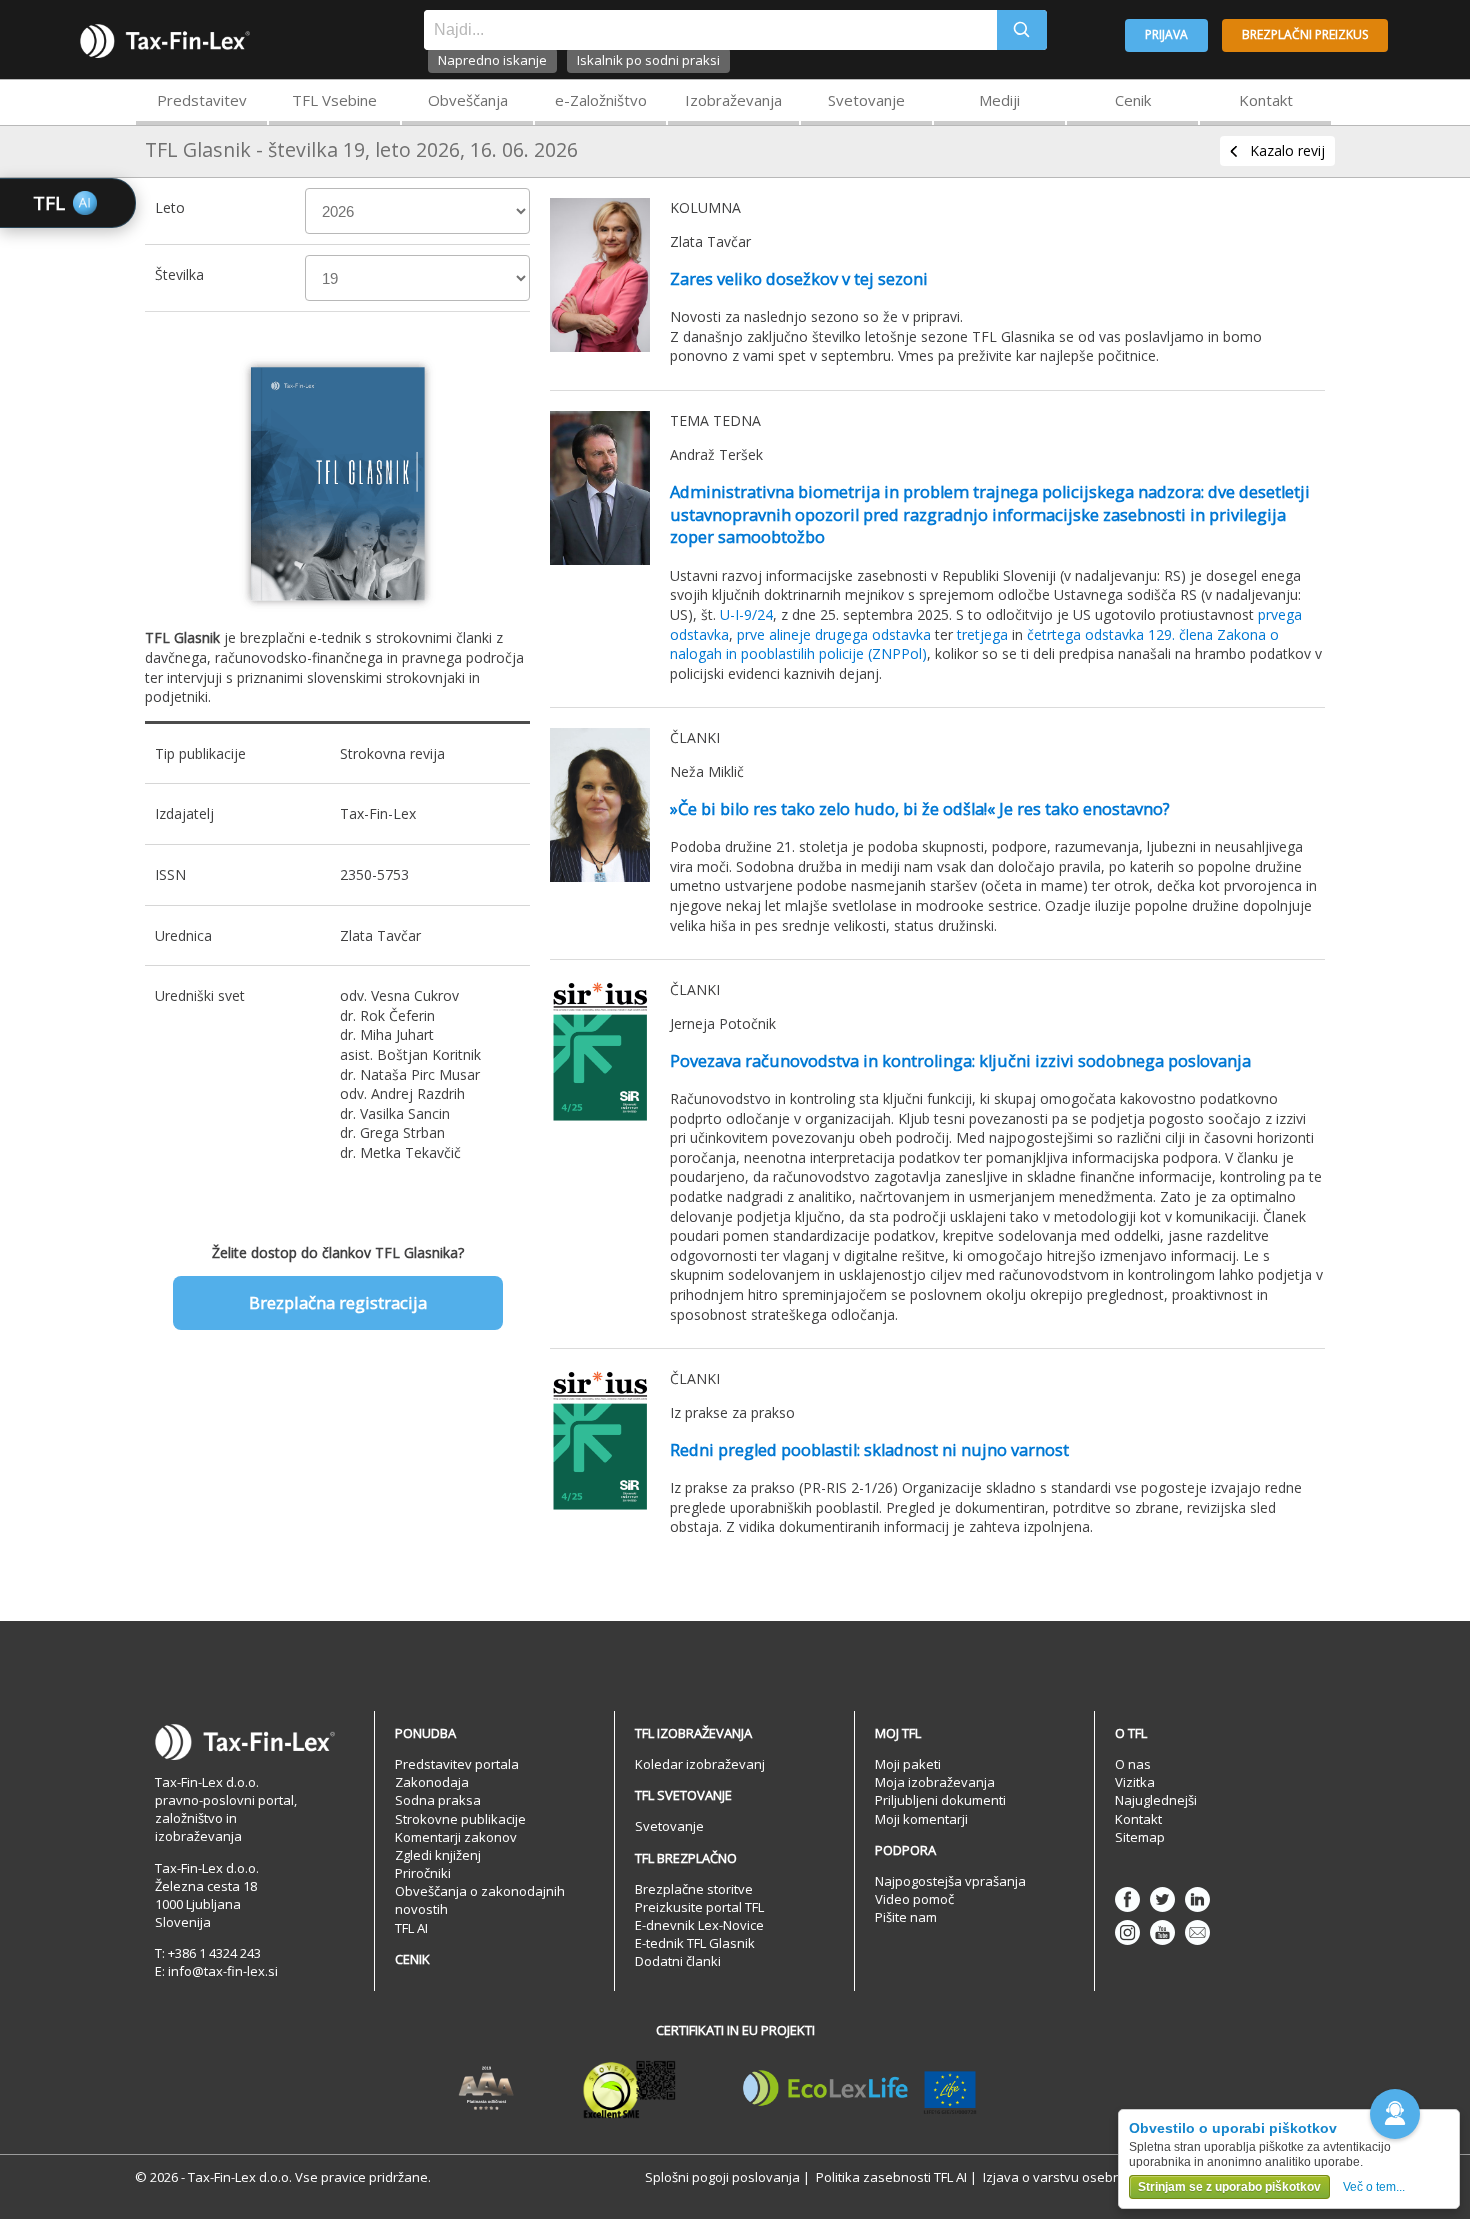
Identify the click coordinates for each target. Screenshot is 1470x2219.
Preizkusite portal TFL (699, 1907)
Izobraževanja (733, 100)
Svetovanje (866, 100)
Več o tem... (1374, 2187)
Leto (170, 207)
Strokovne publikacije (460, 1819)
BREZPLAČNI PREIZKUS (1305, 34)
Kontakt (1266, 100)
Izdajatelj (184, 813)
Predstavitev (202, 100)
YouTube (1162, 1932)
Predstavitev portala (457, 1764)
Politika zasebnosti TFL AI (891, 2177)
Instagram (1127, 1932)
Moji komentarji (921, 1819)
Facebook (1127, 1899)
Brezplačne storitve (694, 1889)
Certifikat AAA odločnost (486, 2089)
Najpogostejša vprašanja (950, 1881)
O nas (1133, 1764)
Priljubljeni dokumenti (940, 1800)
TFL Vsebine (334, 100)
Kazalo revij (1287, 150)
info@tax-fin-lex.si (223, 1971)
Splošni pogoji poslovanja (722, 2177)
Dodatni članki (678, 1961)
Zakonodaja (432, 1782)
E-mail (1197, 1932)
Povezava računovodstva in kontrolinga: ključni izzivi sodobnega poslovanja (960, 1061)
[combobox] (710, 30)
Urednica (183, 935)
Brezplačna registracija (338, 1302)
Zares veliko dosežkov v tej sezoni (799, 279)
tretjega (982, 634)
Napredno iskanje (492, 60)
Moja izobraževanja (935, 1782)
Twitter (1162, 1899)
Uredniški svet (200, 995)
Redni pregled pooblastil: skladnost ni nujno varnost (869, 1450)
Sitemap (1140, 1837)
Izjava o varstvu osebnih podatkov (1088, 2177)
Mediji (999, 100)
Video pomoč (914, 1899)
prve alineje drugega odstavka (834, 634)
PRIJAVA (1166, 34)
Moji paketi (908, 1764)
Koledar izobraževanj (700, 1764)
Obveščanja (468, 100)
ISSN (170, 874)
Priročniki (423, 1873)
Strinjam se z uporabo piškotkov (1229, 2187)
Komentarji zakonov (456, 1837)
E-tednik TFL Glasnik (695, 1943)
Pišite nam (906, 1917)
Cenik (1133, 100)
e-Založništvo (601, 100)
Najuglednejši (1156, 1800)
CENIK (412, 1959)
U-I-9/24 (746, 614)
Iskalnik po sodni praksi (648, 60)
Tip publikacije (200, 753)
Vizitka (1135, 1782)
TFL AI (411, 1928)
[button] (1395, 2114)
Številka (179, 274)
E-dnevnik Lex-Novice (699, 1925)
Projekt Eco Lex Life (860, 2089)
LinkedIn (1197, 1899)
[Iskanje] (1022, 30)
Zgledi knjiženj (438, 1855)
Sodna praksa (438, 1800)
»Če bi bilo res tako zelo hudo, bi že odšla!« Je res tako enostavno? (920, 809)
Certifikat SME (629, 2089)
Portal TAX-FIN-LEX (165, 41)
